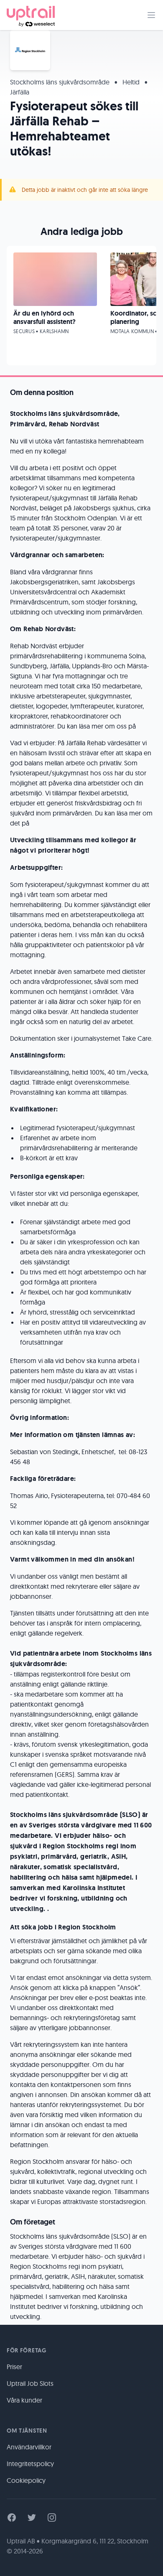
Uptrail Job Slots (30, 2383)
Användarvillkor (29, 2447)
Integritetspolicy (30, 2464)
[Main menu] (151, 15)
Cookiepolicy (26, 2480)
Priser (14, 2367)
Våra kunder (24, 2400)
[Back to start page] (31, 15)
